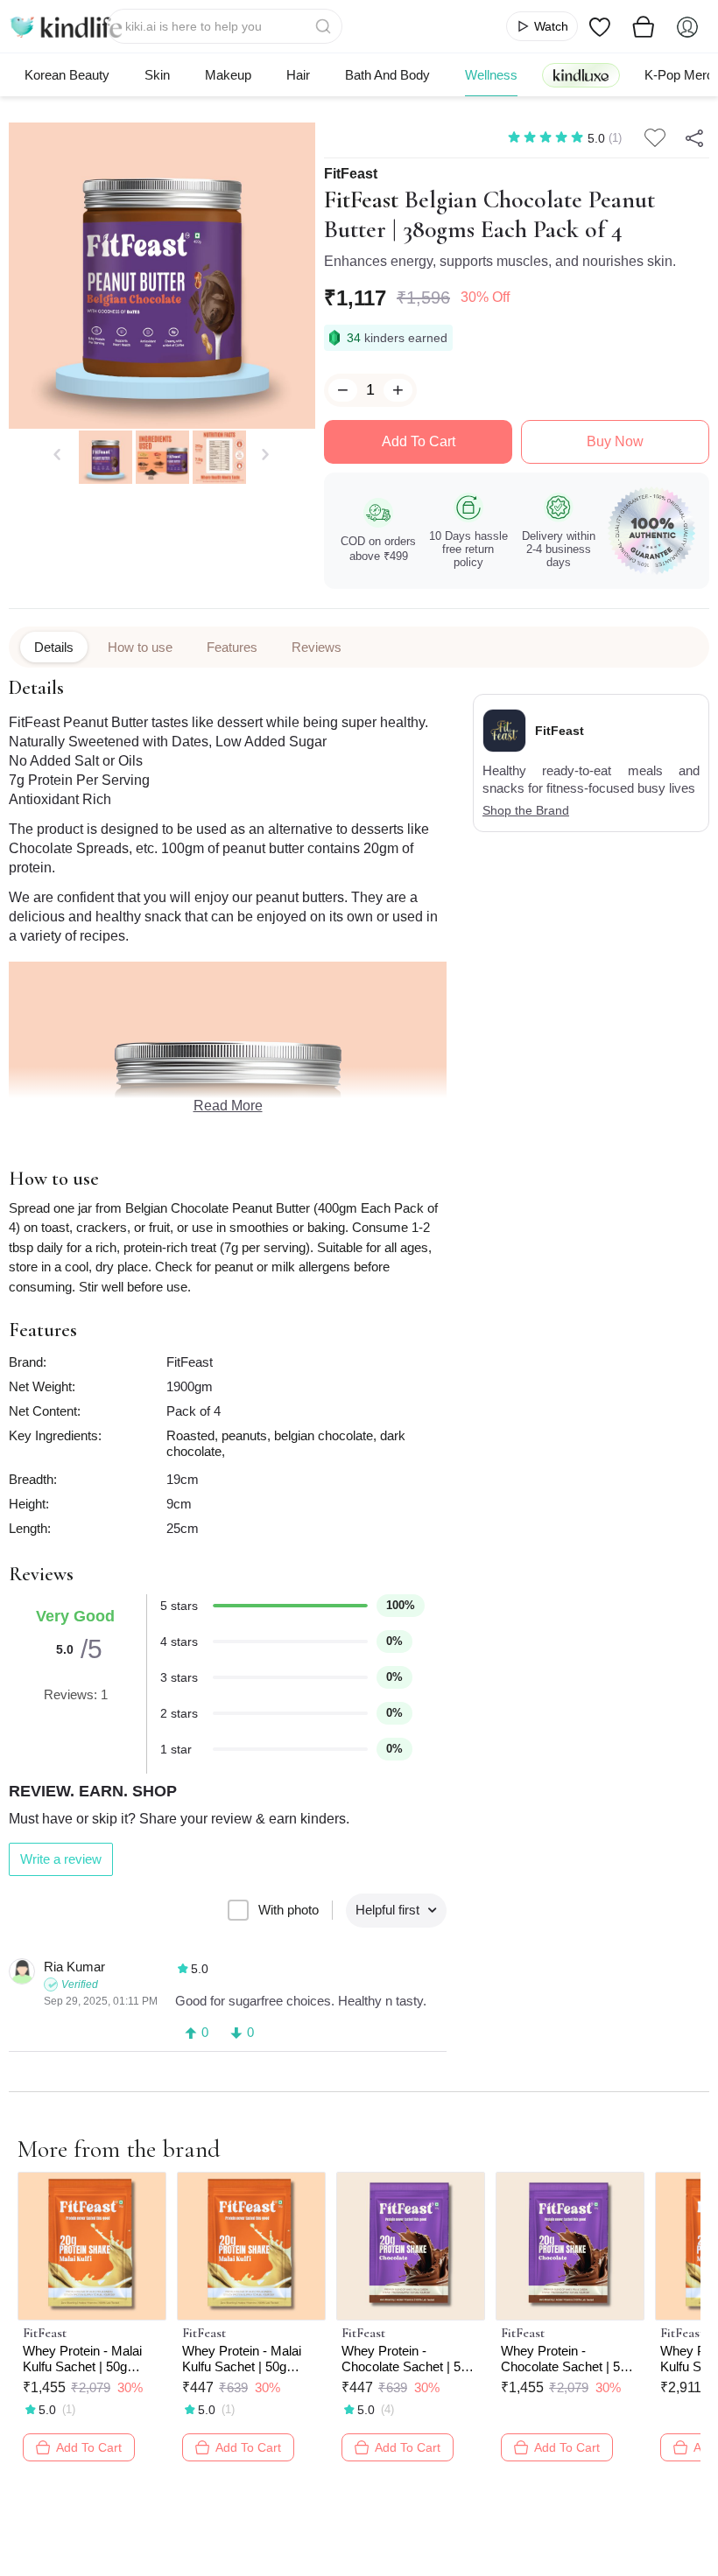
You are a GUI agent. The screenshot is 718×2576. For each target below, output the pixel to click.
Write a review (61, 1859)
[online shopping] (66, 26)
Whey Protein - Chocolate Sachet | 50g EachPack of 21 (567, 2359)
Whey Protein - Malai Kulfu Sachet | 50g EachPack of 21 (82, 2359)
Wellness (491, 75)
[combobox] (225, 26)
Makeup (228, 75)
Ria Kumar (74, 1967)
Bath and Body (387, 75)
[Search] (325, 26)
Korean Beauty (67, 75)
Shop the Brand (526, 810)
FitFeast (351, 174)
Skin (157, 75)
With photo (289, 1910)
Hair (298, 75)
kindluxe (581, 75)
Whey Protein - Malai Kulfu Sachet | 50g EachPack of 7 (242, 2359)
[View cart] (644, 26)
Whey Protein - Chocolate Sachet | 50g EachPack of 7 (408, 2359)
